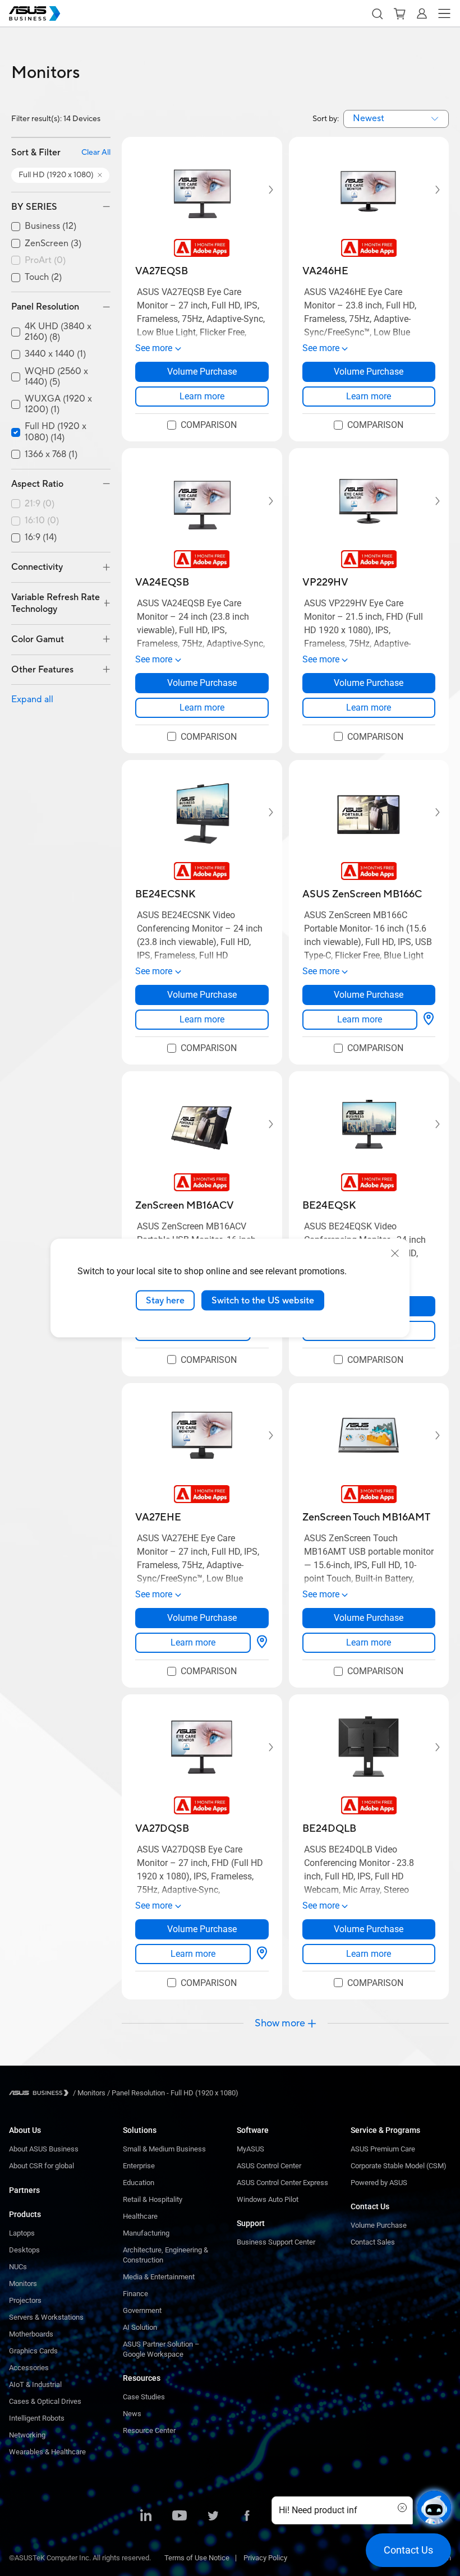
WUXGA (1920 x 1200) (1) (58, 404)
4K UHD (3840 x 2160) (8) (58, 332)
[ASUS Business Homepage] (35, 13)
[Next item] (263, 190)
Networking (27, 2435)
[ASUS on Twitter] (213, 2517)
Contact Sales (373, 2242)
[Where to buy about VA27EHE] (262, 1643)
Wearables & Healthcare (47, 2452)
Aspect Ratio (37, 484)
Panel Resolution (45, 307)
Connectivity (37, 567)
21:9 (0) (40, 504)
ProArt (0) (45, 261)
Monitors (23, 2284)
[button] (377, 13)
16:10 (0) (42, 521)
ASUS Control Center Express (282, 2183)
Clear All (96, 153)
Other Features (42, 670)
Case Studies (144, 2397)
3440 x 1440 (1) (55, 354)
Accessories (29, 2368)
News (132, 2414)
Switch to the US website (263, 1300)
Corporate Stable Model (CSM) (399, 2166)
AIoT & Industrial (35, 2384)
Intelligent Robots (37, 2418)
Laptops (22, 2233)
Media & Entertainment (159, 2277)
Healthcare (140, 2216)
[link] (202, 397)
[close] (395, 1253)
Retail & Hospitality (153, 2199)
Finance (135, 2294)
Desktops (24, 2250)
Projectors (25, 2300)
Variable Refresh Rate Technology (56, 603)
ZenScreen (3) (53, 244)
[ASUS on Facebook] (247, 2517)
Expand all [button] (32, 699)
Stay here (165, 1300)
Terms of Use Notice (197, 2558)
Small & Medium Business (164, 2149)
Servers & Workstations (46, 2317)
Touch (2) (43, 277)
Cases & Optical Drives (45, 2401)
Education (139, 2183)
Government (142, 2310)
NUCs (18, 2267)
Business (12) (50, 226)
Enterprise (139, 2166)
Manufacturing (146, 2233)
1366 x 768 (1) (51, 455)
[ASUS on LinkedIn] (146, 2517)
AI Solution (140, 2327)
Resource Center (149, 2430)
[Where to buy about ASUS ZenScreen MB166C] (429, 1020)
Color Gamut (38, 639)
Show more (280, 2024)
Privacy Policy (265, 2558)
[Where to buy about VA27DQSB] (262, 1954)
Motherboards (31, 2334)
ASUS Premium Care (383, 2149)
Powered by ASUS (379, 2183)
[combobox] (396, 119)
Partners (24, 2190)
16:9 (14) (41, 538)
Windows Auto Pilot (268, 2199)
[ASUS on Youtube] (180, 2517)
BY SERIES (34, 207)
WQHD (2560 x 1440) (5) (56, 377)
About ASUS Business (44, 2149)
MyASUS (250, 2149)
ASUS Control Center (269, 2166)
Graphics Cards (33, 2351)
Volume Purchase (379, 2225)
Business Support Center (276, 2242)
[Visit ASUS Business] (41, 2093)
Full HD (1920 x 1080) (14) (56, 432)
